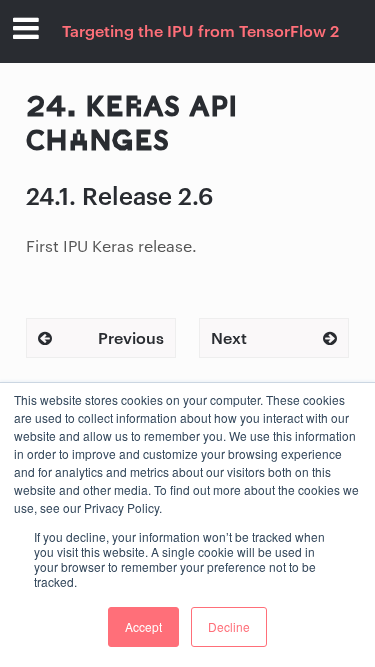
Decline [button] (229, 626)
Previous (131, 337)
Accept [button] (143, 626)
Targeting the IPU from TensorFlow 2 (200, 30)
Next (229, 337)
